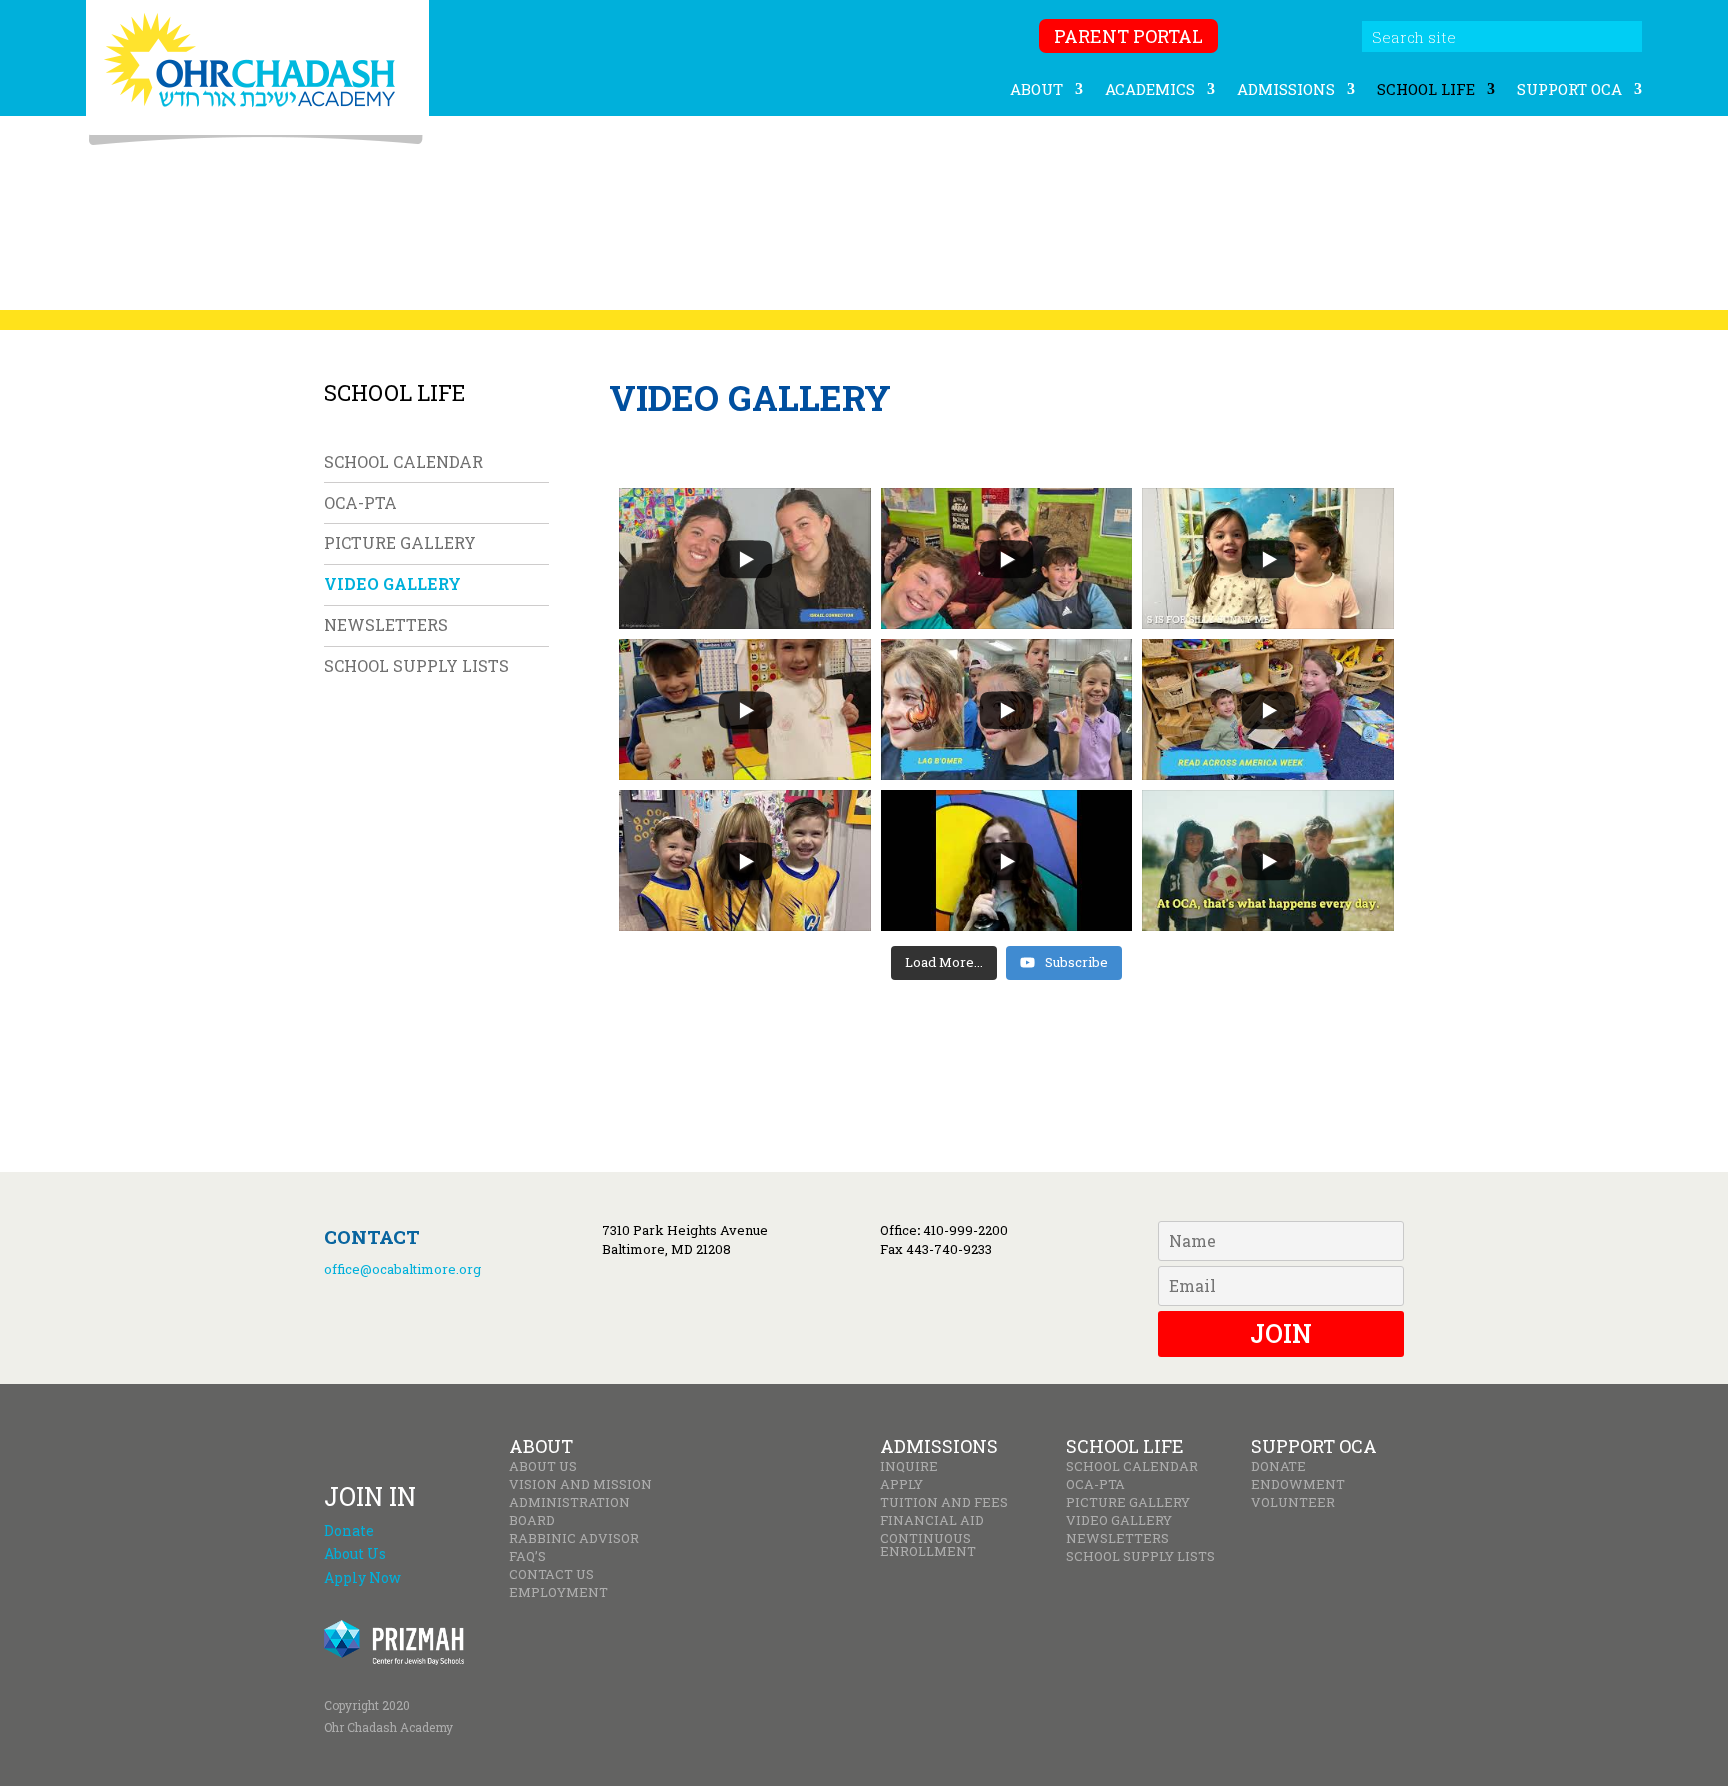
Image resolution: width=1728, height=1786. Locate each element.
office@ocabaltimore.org (402, 1269)
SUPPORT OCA (1569, 90)
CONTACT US (551, 1574)
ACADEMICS (1150, 90)
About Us (355, 1553)
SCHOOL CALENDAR (403, 461)
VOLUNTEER (1293, 1502)
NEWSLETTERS (386, 624)
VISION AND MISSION (580, 1484)
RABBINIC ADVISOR (574, 1538)
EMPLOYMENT (558, 1592)
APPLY (901, 1484)
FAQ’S (527, 1556)
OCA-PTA (360, 502)
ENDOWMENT (1298, 1484)
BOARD (532, 1520)
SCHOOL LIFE (1426, 90)
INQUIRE (909, 1466)
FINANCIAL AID (932, 1520)
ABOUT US (543, 1466)
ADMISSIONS (1286, 90)
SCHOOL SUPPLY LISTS (416, 665)
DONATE (1278, 1466)
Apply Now (362, 1577)
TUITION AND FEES (944, 1502)
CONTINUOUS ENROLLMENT (928, 1545)
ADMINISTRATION (569, 1502)
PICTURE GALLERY (400, 542)
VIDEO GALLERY (392, 583)
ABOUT (1036, 90)
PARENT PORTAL (1128, 36)
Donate (349, 1530)
